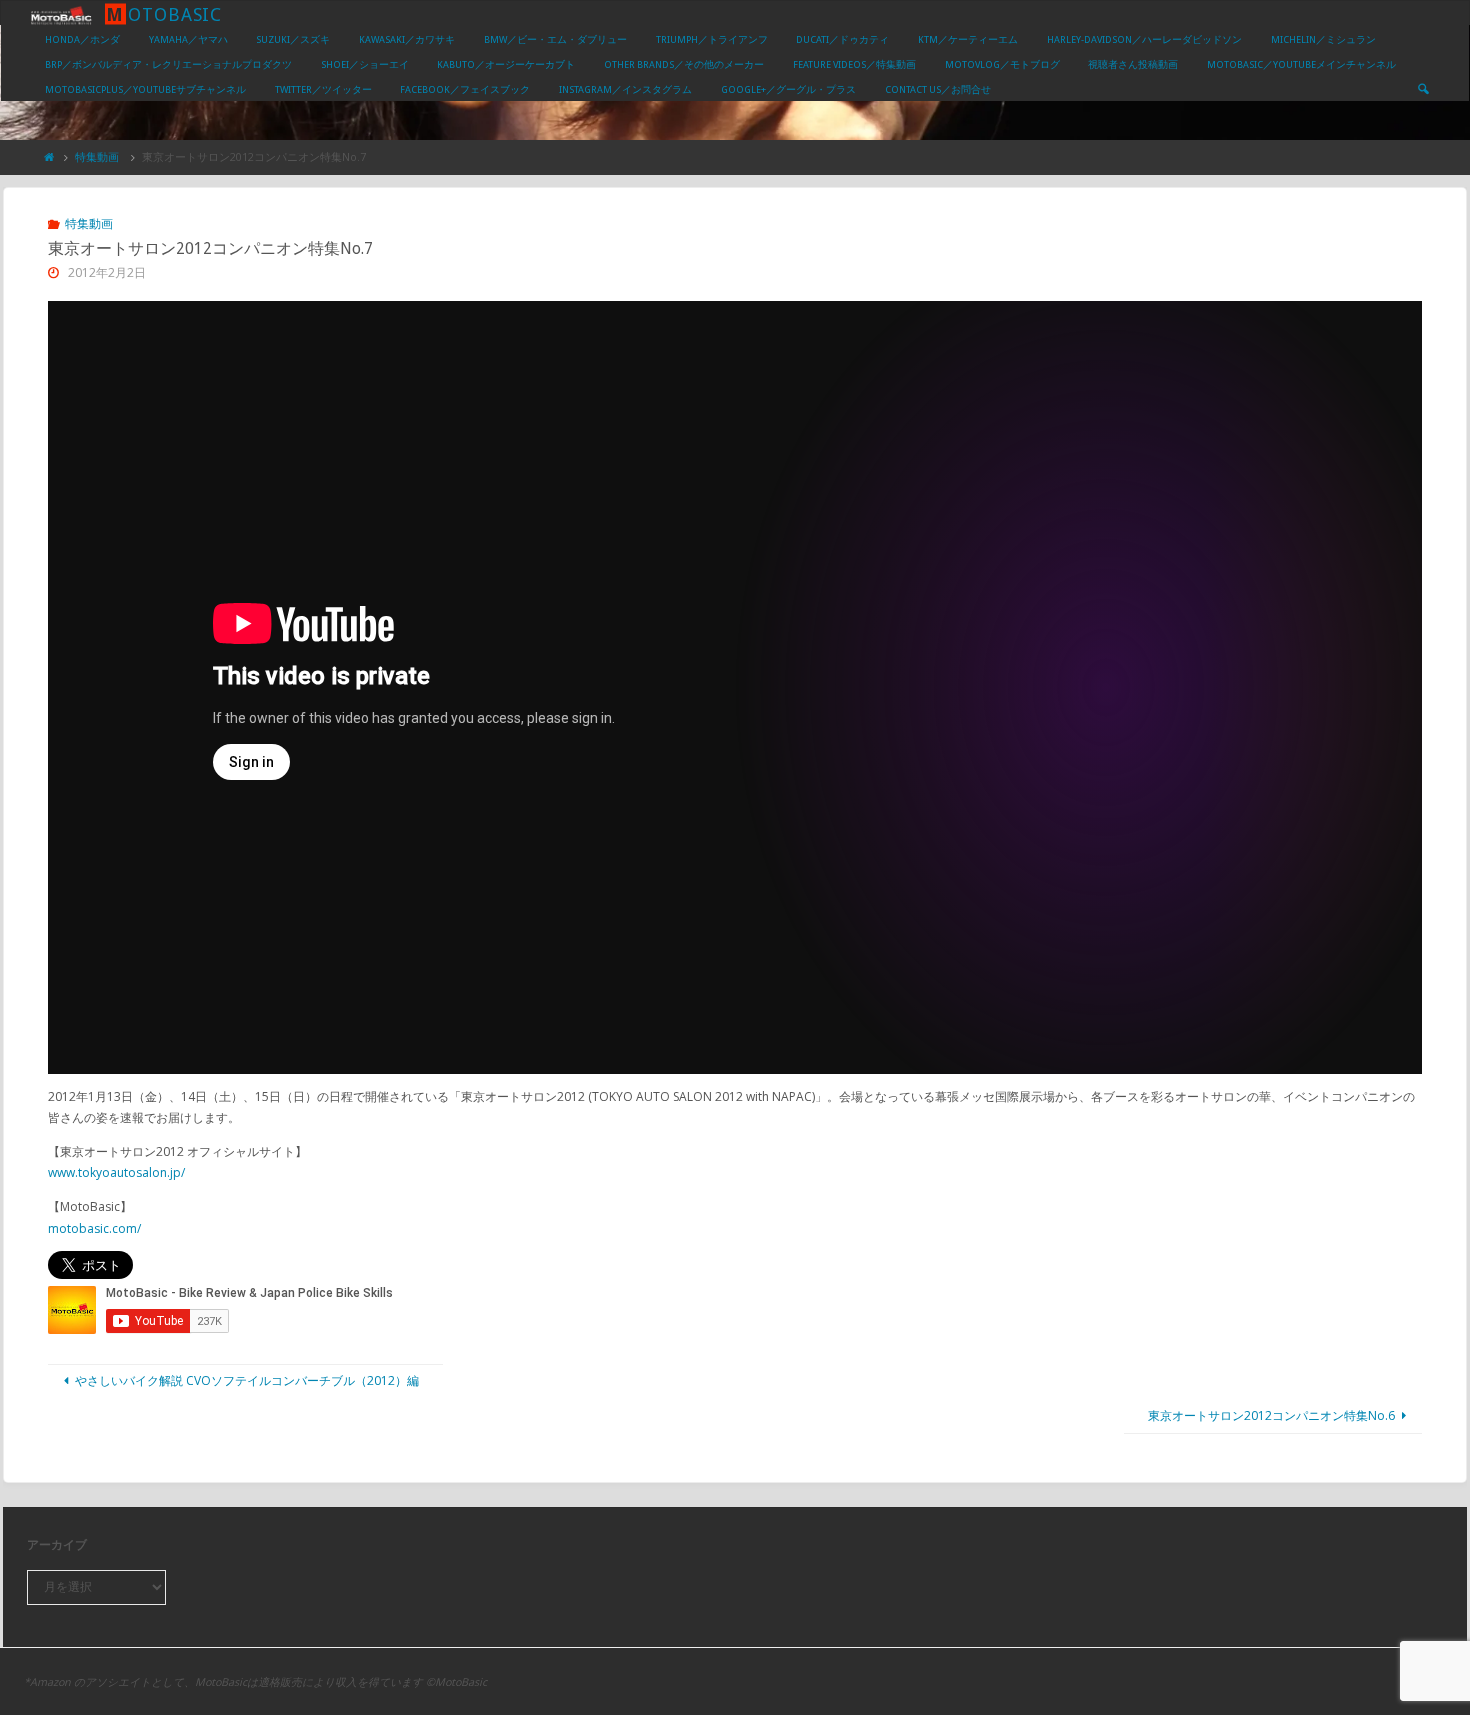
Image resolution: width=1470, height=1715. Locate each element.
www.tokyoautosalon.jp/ (116, 1172)
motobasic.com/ (94, 1228)
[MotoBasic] (61, 13)
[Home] (49, 156)
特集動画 (97, 156)
